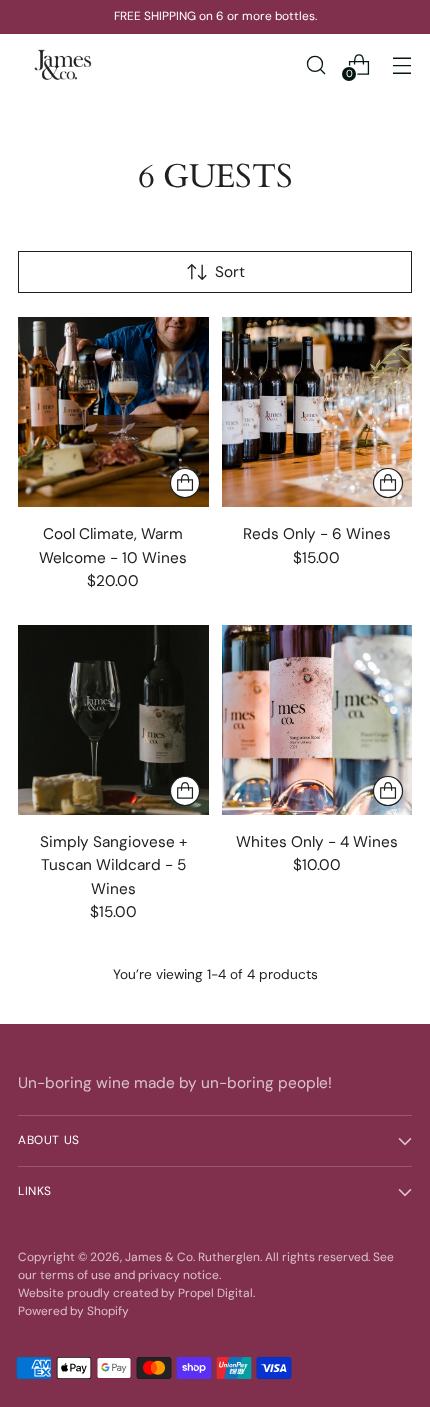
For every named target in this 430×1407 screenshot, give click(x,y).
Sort (230, 272)
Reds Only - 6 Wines (317, 534)
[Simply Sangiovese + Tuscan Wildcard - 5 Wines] (113, 720)
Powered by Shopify (73, 1311)
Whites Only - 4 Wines (317, 842)
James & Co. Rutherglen (192, 1257)
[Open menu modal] (401, 64)
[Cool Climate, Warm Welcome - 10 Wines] (113, 412)
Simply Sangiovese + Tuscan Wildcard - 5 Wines (113, 865)
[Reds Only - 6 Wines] (317, 412)
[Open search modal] (315, 64)
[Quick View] (185, 483)
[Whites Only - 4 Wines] (317, 720)
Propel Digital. (216, 1293)
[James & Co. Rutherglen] (63, 64)
